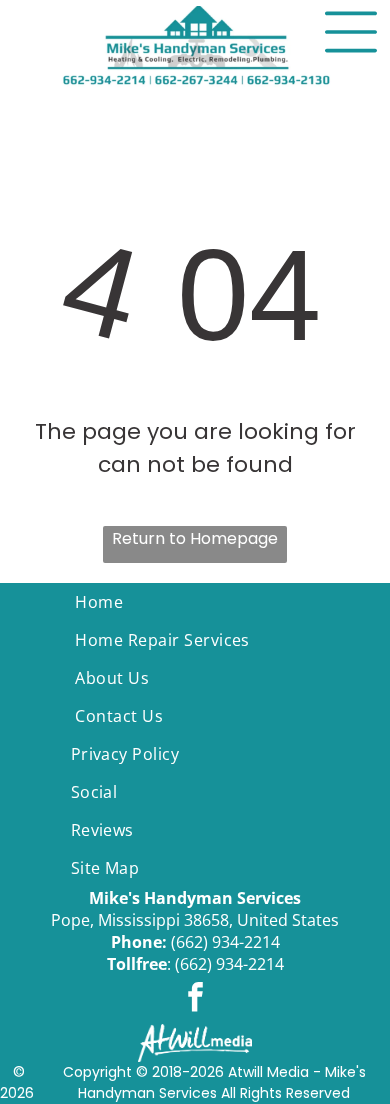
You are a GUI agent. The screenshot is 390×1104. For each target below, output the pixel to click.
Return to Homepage (195, 538)
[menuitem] (194, 602)
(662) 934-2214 (225, 942)
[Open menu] (351, 32)
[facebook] (195, 999)
